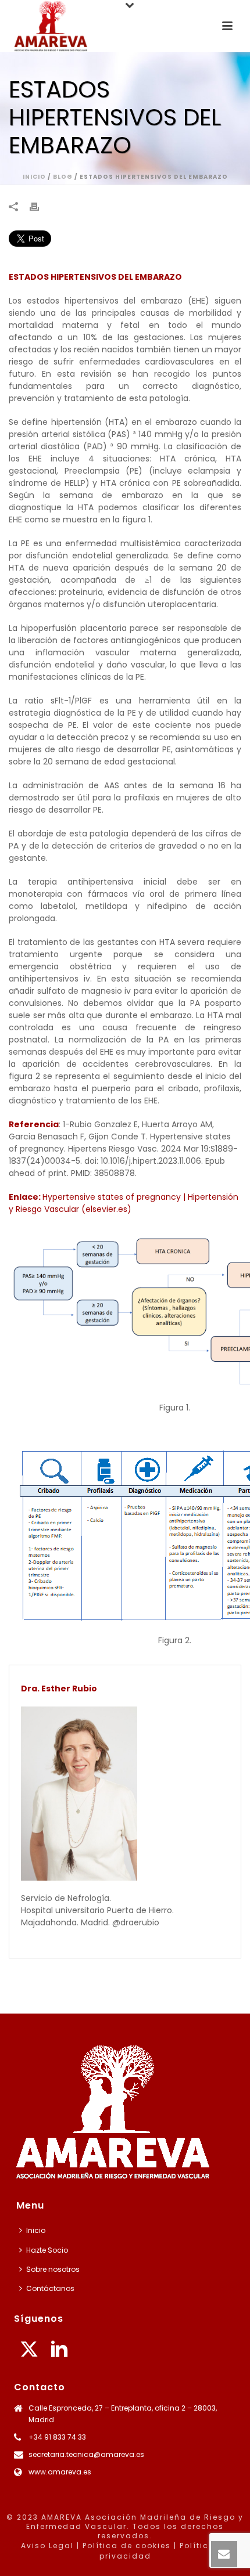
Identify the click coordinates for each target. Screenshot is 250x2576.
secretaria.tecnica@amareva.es (86, 2454)
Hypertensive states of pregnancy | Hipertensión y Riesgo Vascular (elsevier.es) (124, 1203)
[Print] (40, 206)
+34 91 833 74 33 (57, 2437)
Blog (63, 177)
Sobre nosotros (53, 2269)
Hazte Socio (47, 2250)
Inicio (34, 177)
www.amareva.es (60, 2472)
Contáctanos (50, 2288)
